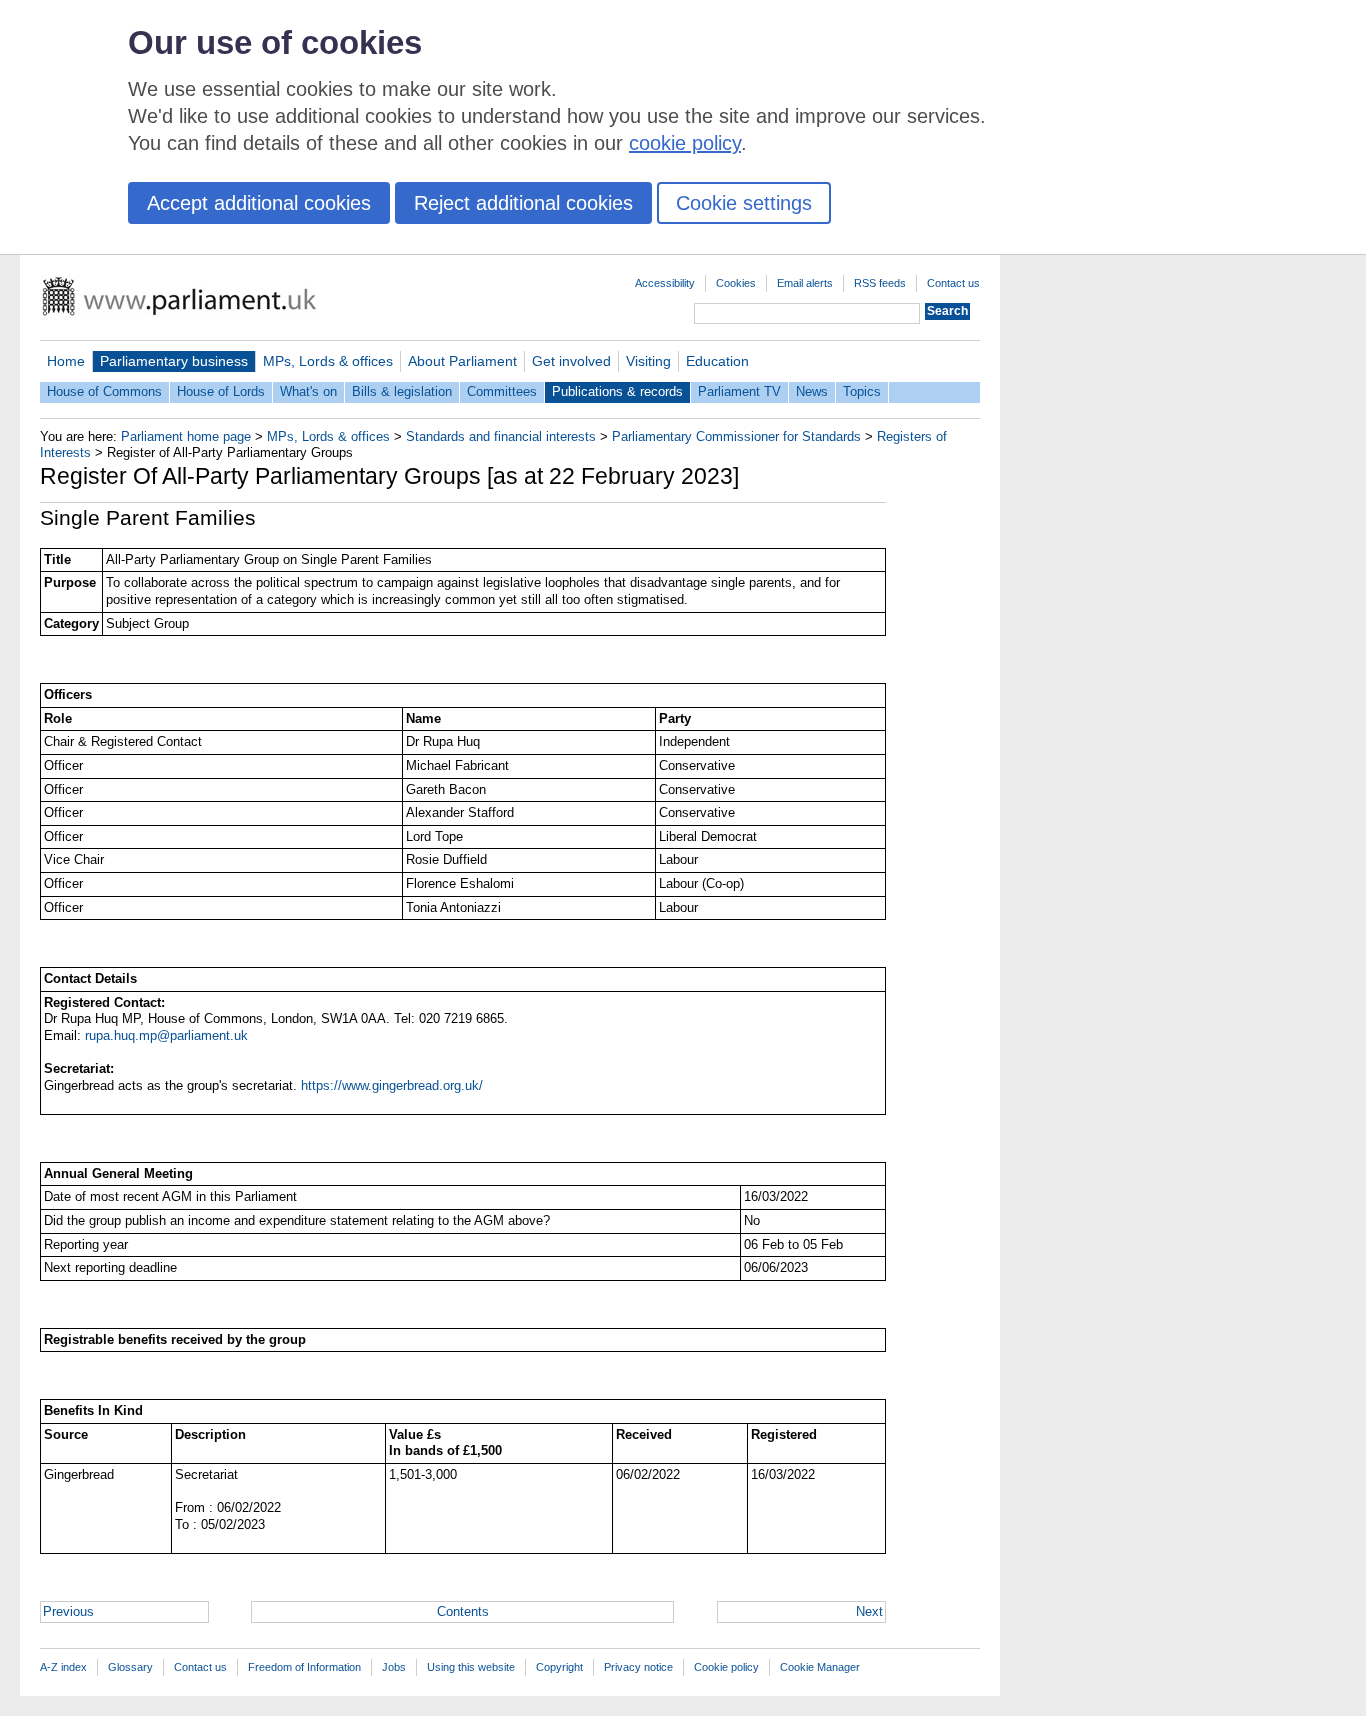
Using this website (471, 1667)
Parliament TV (739, 391)
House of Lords (221, 391)
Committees (502, 391)
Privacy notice (638, 1667)
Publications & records (617, 391)
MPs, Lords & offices (328, 361)
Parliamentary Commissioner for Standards (736, 436)
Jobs (394, 1667)
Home (66, 361)
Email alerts (805, 283)
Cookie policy (726, 1667)
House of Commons (104, 391)
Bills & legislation (402, 391)
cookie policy (685, 143)
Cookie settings (744, 203)
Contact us (953, 283)
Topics (862, 391)
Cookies (736, 283)
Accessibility (665, 283)
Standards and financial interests (501, 436)
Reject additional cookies (523, 203)
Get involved (571, 361)
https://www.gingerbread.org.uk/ (392, 1085)
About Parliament (462, 361)
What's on (308, 391)
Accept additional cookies (259, 203)
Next (869, 1611)
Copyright (559, 1667)
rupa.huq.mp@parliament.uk (166, 1035)
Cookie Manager (820, 1667)
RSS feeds (880, 283)
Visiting (648, 361)
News (812, 391)
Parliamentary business (174, 361)
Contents (463, 1611)
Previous (68, 1611)
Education (717, 361)
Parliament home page (186, 436)
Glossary (130, 1667)
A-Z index (63, 1667)
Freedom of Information (304, 1667)
